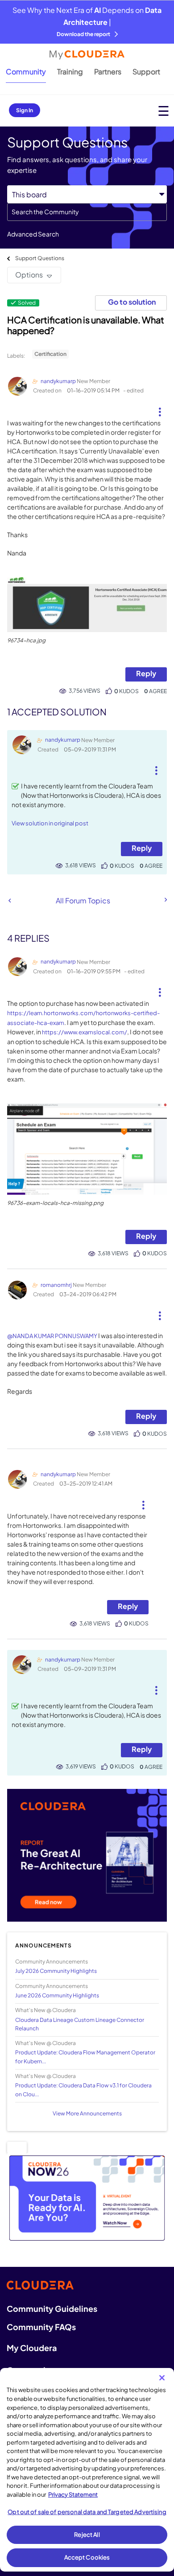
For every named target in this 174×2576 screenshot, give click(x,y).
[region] (87, 2470)
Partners (108, 71)
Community (26, 71)
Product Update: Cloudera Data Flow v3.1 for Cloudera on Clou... (83, 2090)
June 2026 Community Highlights (57, 1995)
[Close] (162, 2378)
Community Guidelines (52, 2309)
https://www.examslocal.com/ (85, 1032)
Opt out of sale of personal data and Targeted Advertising (87, 2512)
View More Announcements (87, 2113)
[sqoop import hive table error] (165, 900)
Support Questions (40, 258)
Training (70, 71)
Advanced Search (33, 234)
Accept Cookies (87, 2557)
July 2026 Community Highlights (56, 1971)
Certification (50, 354)
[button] (160, 408)
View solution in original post (50, 823)
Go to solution (132, 302)
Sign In (25, 110)
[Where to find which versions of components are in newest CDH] (10, 900)
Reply (146, 673)
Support (146, 71)
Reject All (87, 2535)
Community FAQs (41, 2327)
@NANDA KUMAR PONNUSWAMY (52, 1336)
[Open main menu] (164, 111)
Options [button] (29, 275)
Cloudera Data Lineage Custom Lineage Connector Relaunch (80, 2024)
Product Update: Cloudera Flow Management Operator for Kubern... (85, 2057)
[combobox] (87, 212)
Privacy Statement (73, 2494)
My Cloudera (32, 2348)
